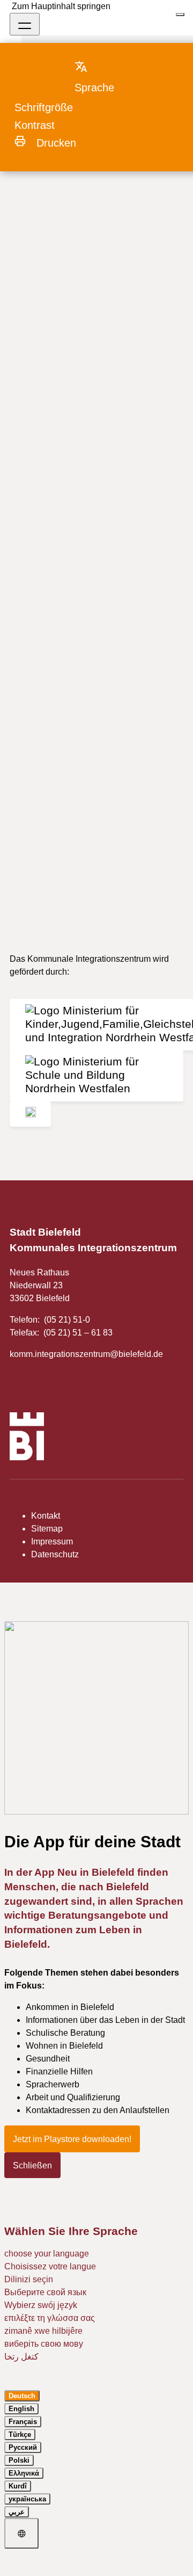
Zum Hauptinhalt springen (61, 6)
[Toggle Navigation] (25, 24)
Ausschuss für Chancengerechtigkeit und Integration (88, 181)
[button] (105, 77)
